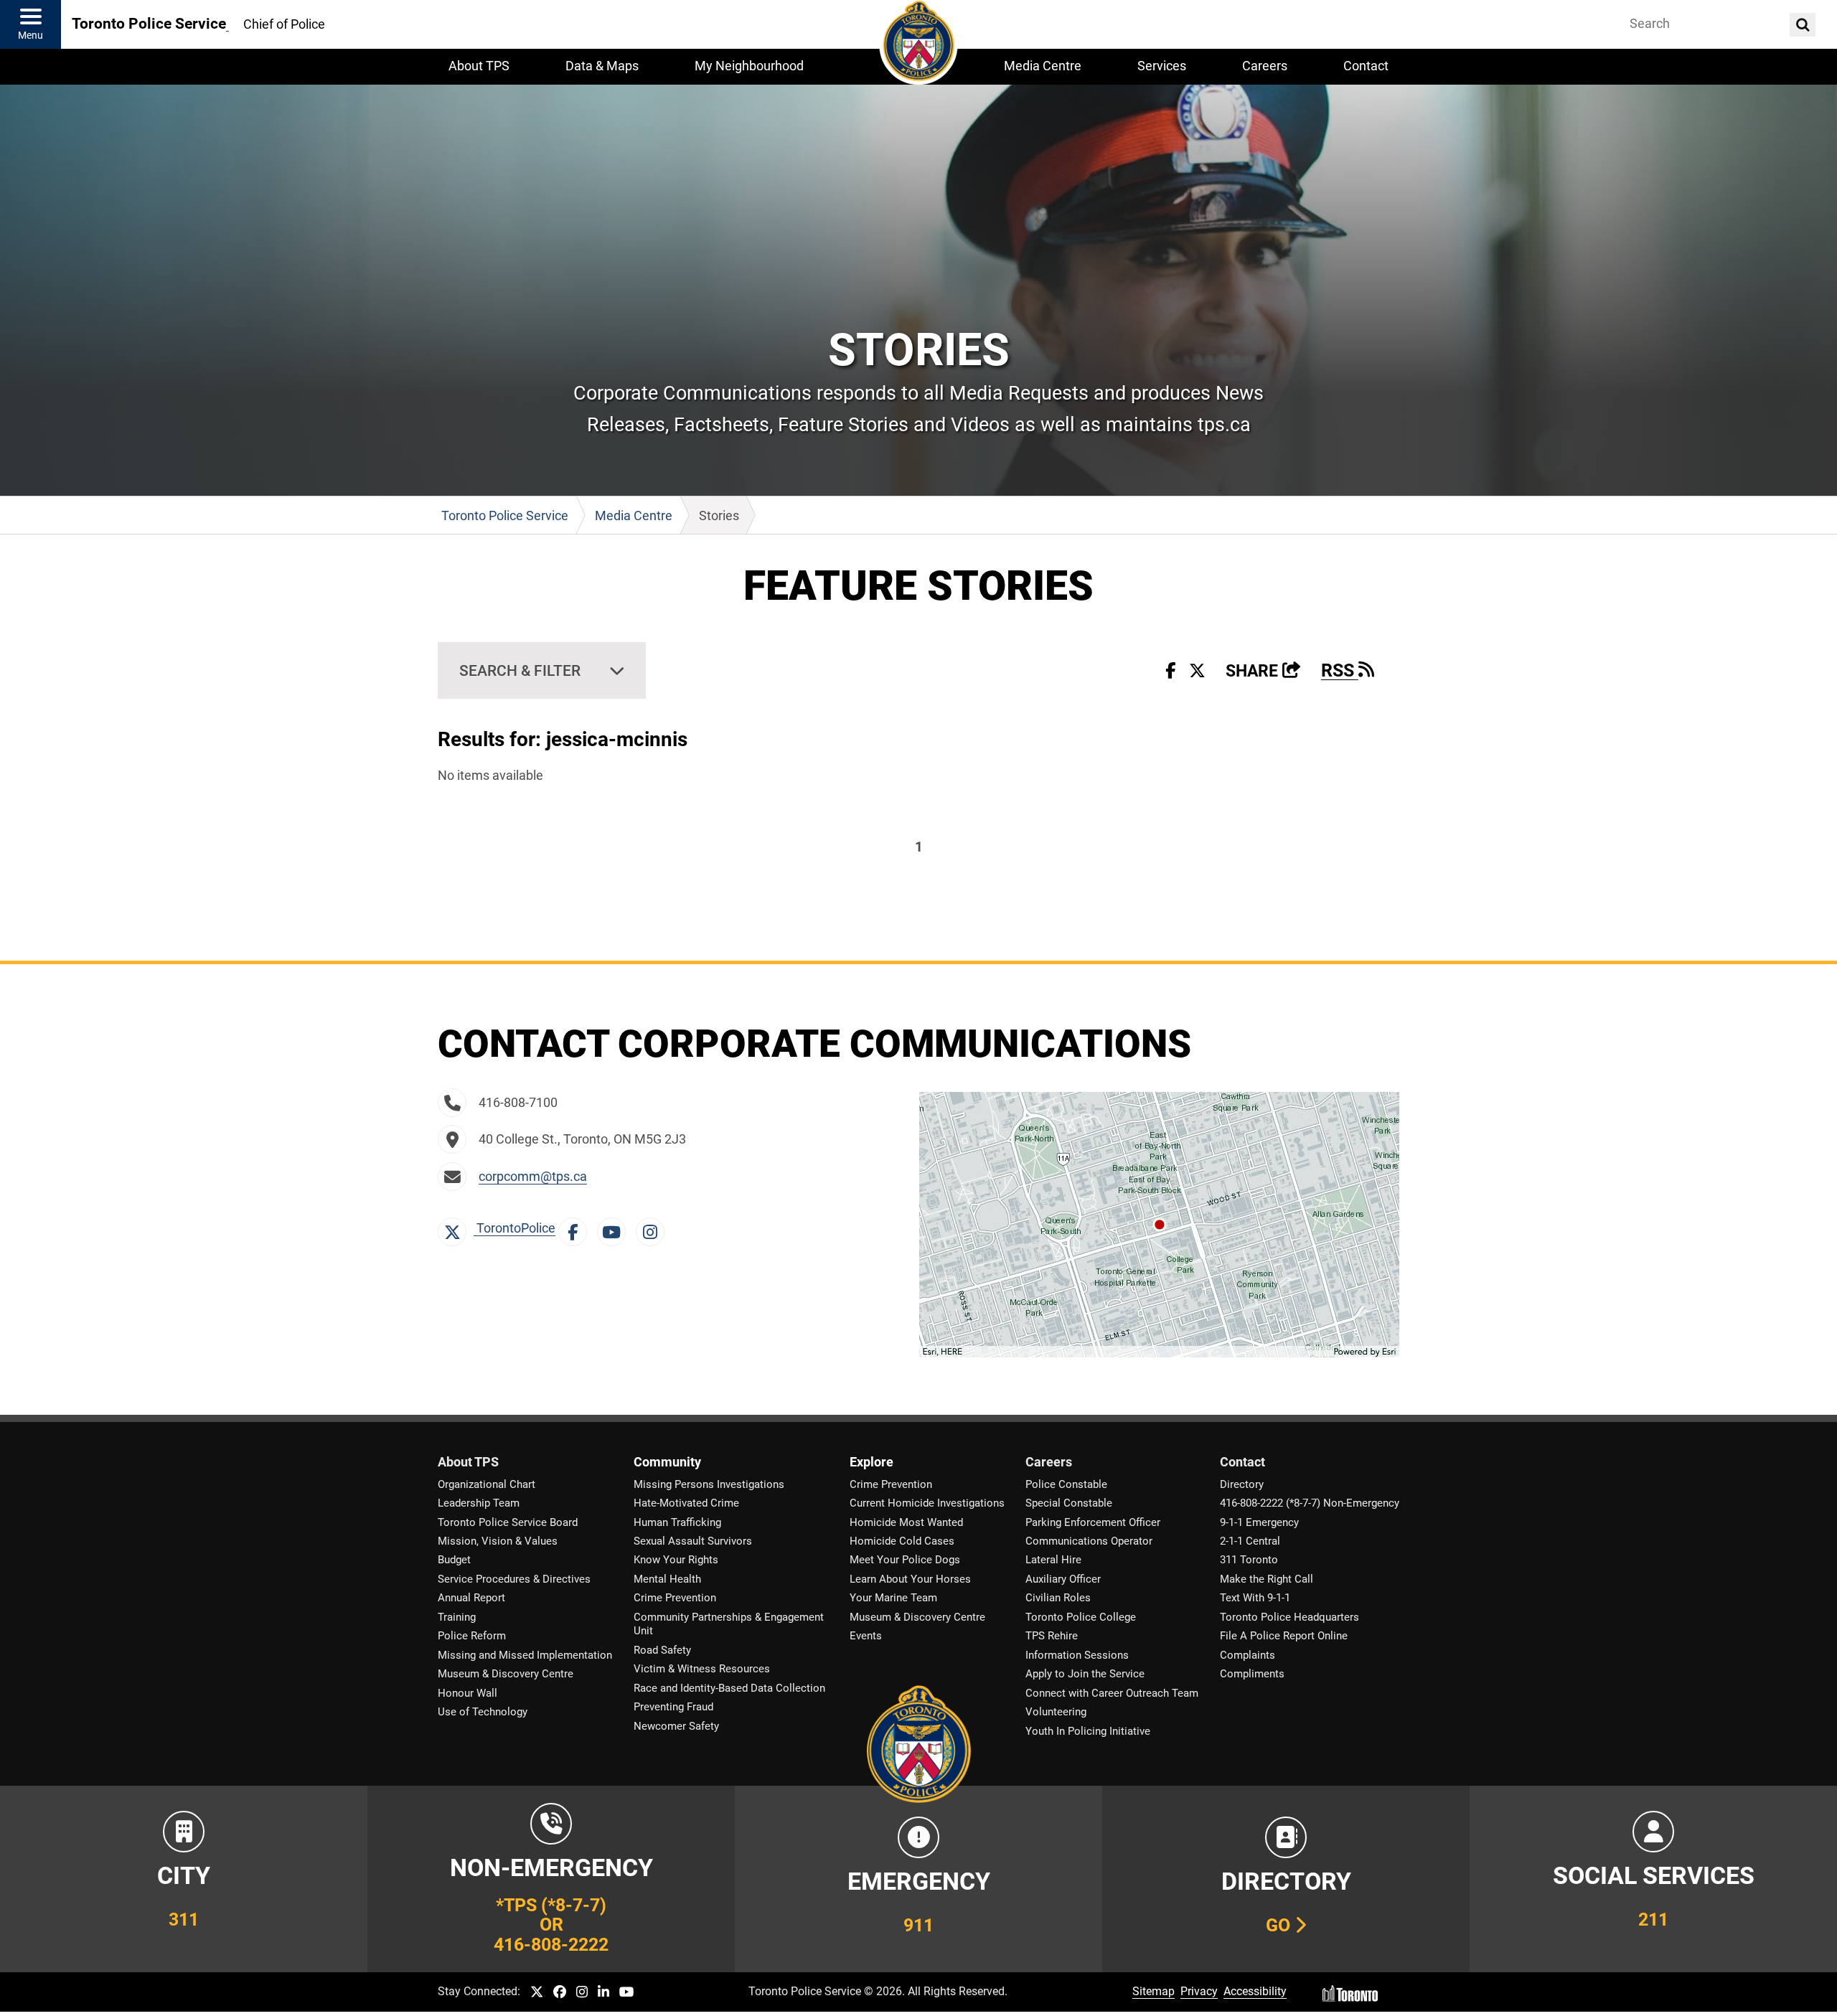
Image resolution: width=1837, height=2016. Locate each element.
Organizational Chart (487, 1484)
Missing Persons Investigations (709, 1484)
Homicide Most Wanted (906, 1522)
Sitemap (1154, 1991)
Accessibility (1255, 1991)
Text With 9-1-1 (1255, 1598)
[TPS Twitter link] (537, 1993)
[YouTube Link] (615, 1228)
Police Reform (472, 1636)
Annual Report (471, 1598)
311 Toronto (1249, 1560)
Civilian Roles (1058, 1598)
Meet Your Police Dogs (905, 1560)
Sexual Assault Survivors (693, 1541)
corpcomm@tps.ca (533, 1177)
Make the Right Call (1267, 1579)
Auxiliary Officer (1063, 1579)
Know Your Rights (676, 1560)
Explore (871, 1462)
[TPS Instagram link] (582, 1993)
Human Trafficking (677, 1522)
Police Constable (1066, 1484)
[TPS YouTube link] (627, 1993)
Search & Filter (520, 670)
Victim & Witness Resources (702, 1669)
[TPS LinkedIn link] (603, 1993)
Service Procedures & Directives (514, 1579)
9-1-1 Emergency (1259, 1522)
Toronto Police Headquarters (1289, 1617)
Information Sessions (1077, 1655)
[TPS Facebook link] (560, 1993)
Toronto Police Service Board (508, 1522)
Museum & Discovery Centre (506, 1674)
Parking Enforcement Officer (1093, 1522)
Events (866, 1636)
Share (1263, 671)
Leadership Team (479, 1503)
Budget (454, 1560)
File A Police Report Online (1284, 1636)
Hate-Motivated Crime (686, 1503)
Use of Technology (483, 1712)
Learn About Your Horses (910, 1579)
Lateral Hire (1053, 1560)
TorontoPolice (515, 1228)
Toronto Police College (1081, 1617)
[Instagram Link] (654, 1228)
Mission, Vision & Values (498, 1541)
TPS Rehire (1052, 1636)
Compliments (1252, 1674)
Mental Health (667, 1579)
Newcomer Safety (676, 1726)
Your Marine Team (893, 1598)
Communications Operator (1089, 1541)
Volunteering (1056, 1712)
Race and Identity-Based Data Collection (729, 1688)
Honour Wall (468, 1693)
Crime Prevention (675, 1598)
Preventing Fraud (673, 1707)
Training (457, 1617)
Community (667, 1462)
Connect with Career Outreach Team (1112, 1693)
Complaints (1248, 1655)
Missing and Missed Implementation (525, 1655)
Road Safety (662, 1650)
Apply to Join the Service (1085, 1674)
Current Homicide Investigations (927, 1503)
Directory (1242, 1484)
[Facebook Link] (576, 1228)
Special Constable (1069, 1503)
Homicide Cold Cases (902, 1541)
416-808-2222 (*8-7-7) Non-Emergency (1310, 1503)
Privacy (1199, 1991)
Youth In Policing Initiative (1088, 1731)
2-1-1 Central (1250, 1541)
